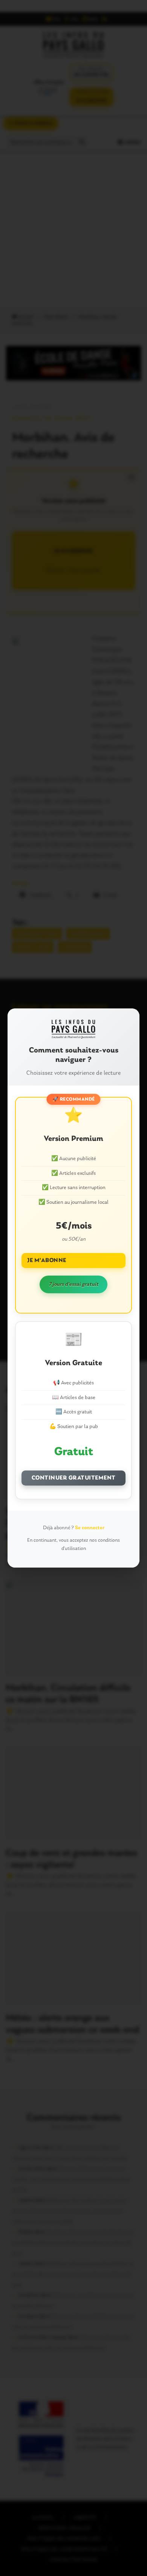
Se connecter (90, 1528)
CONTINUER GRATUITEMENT (74, 1478)
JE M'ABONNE (47, 1261)
